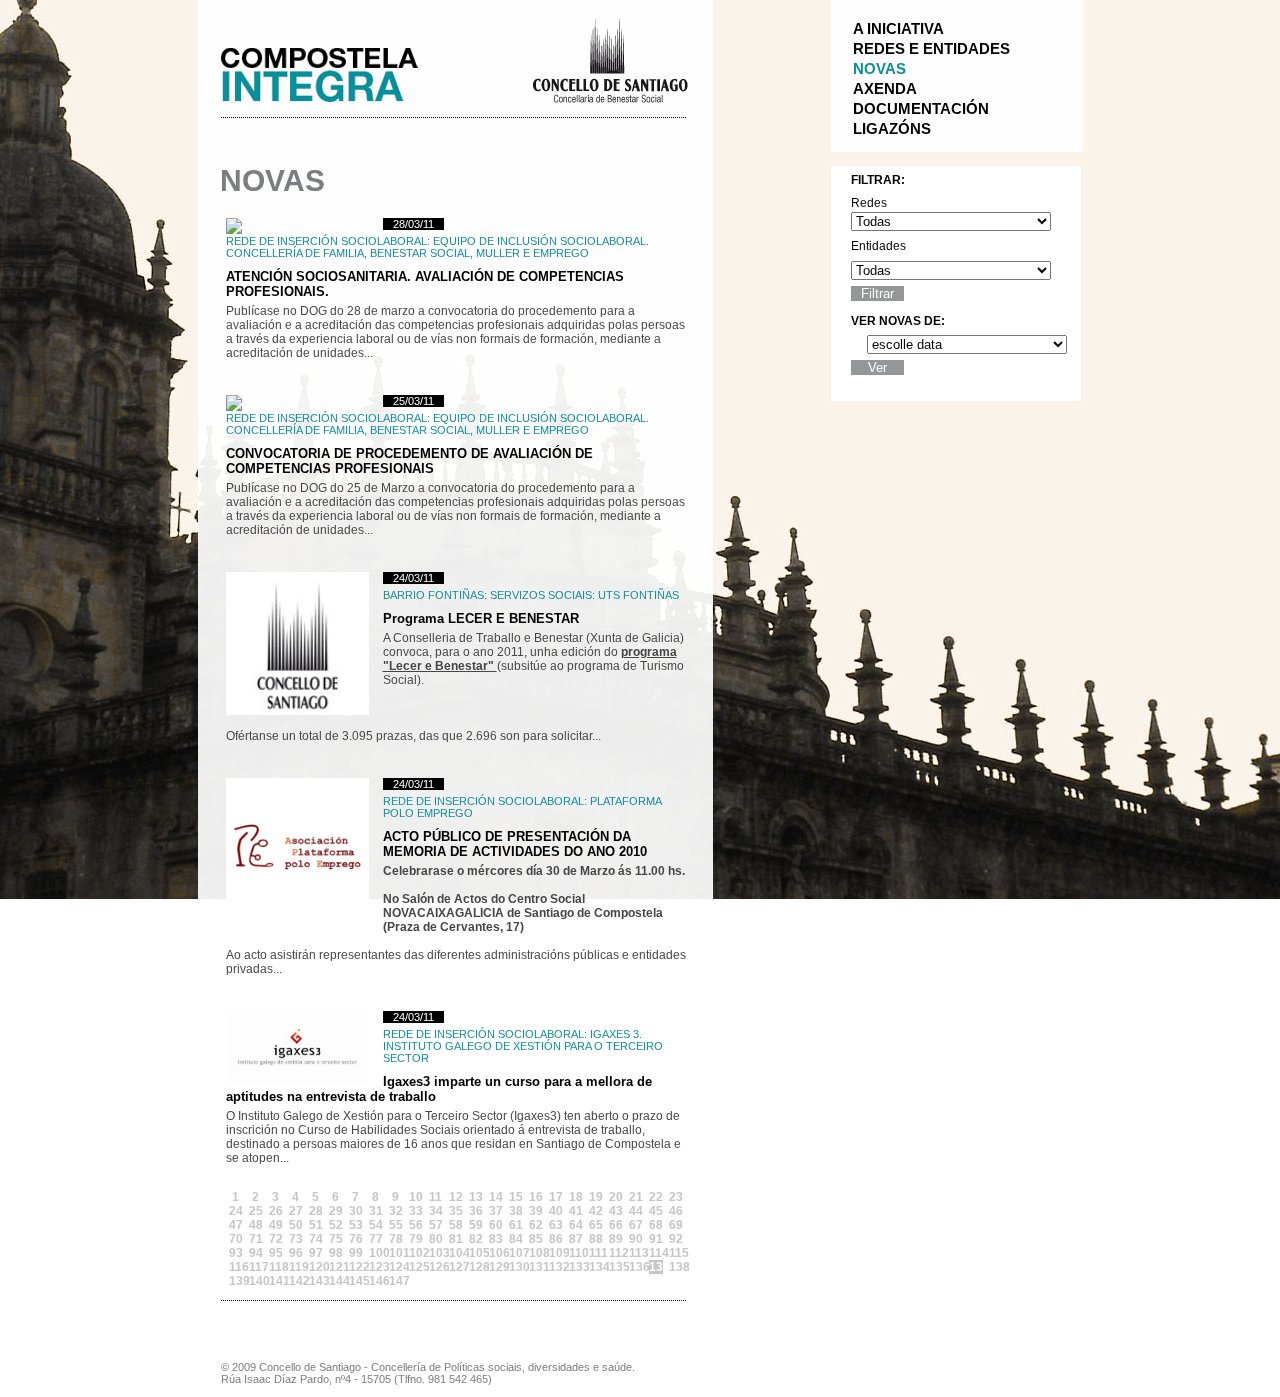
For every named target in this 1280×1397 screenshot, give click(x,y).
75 (336, 1239)
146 (376, 1281)
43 (616, 1211)
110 (576, 1253)
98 (336, 1253)
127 (456, 1267)
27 (296, 1211)
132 (556, 1267)
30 (356, 1211)
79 (416, 1239)
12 (456, 1197)
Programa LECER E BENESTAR (481, 618)
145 (356, 1281)
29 (336, 1211)
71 (256, 1239)
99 (356, 1253)
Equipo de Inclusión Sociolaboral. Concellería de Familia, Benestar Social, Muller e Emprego (437, 247)
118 (276, 1267)
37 (496, 1211)
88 (596, 1239)
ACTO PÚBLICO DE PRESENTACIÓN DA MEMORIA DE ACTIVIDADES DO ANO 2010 (515, 844)
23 (676, 1197)
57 (436, 1225)
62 (536, 1225)
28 (316, 1211)
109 (556, 1253)
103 (436, 1253)
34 (436, 1211)
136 (636, 1267)
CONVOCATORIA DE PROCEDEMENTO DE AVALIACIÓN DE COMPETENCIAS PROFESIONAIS (409, 461)
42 (596, 1211)
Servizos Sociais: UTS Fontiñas (584, 595)
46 (676, 1211)
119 (296, 1267)
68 (656, 1225)
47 (236, 1225)
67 (636, 1225)
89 (616, 1239)
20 (616, 1197)
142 (296, 1281)
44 (636, 1211)
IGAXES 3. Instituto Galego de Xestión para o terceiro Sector (523, 1046)
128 (476, 1267)
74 (316, 1239)
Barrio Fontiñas (433, 595)
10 (416, 1197)
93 (236, 1253)
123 (376, 1267)
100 (376, 1253)
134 (596, 1267)
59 (476, 1225)
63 (556, 1225)
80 (436, 1239)
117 (256, 1267)
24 (236, 1211)
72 (276, 1239)
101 (396, 1253)
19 (596, 1197)
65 (596, 1225)
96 (296, 1253)
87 (576, 1239)
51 (316, 1225)
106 (496, 1253)
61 (516, 1225)
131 (536, 1267)
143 (316, 1281)
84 (516, 1239)
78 (396, 1239)
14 (496, 1197)
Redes (869, 203)
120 (316, 1267)
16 (536, 1197)
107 (516, 1253)
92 (676, 1239)
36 (476, 1211)
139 (236, 1281)
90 (636, 1239)
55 (396, 1225)
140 (256, 1281)
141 (276, 1281)
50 (296, 1225)
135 (616, 1267)
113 (636, 1253)
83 (496, 1239)
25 (256, 1211)
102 (416, 1253)
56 (416, 1225)
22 (656, 1197)
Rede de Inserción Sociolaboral (326, 241)
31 (376, 1211)
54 (376, 1225)
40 (556, 1211)
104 (456, 1253)
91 (656, 1239)
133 (576, 1267)
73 (296, 1239)
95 (276, 1253)
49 (276, 1225)
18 (576, 1197)
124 (396, 1267)
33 (416, 1211)
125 (416, 1267)
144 (336, 1281)
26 (276, 1211)
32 (396, 1211)
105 (476, 1253)
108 (536, 1253)
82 (476, 1239)
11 (435, 1197)
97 (316, 1253)
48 (256, 1225)
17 (556, 1197)
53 (356, 1225)
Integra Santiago (335, 69)
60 (496, 1225)
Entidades (878, 246)
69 (676, 1225)
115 (676, 1253)
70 (236, 1239)
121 (336, 1267)
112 (616, 1253)
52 (336, 1225)
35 (456, 1211)
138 (676, 1267)
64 (576, 1225)
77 (376, 1239)
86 (556, 1239)
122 (356, 1267)
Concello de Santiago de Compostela (609, 59)
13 (476, 1197)
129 (496, 1267)
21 (636, 1197)
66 (616, 1225)
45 (656, 1211)
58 (456, 1225)
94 (256, 1253)
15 (516, 1197)
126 (436, 1267)
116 (236, 1267)
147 (396, 1281)
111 (596, 1253)
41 (576, 1211)
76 (356, 1239)
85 (536, 1239)
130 (516, 1267)
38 (516, 1211)
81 (456, 1239)
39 (536, 1211)
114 (656, 1253)
